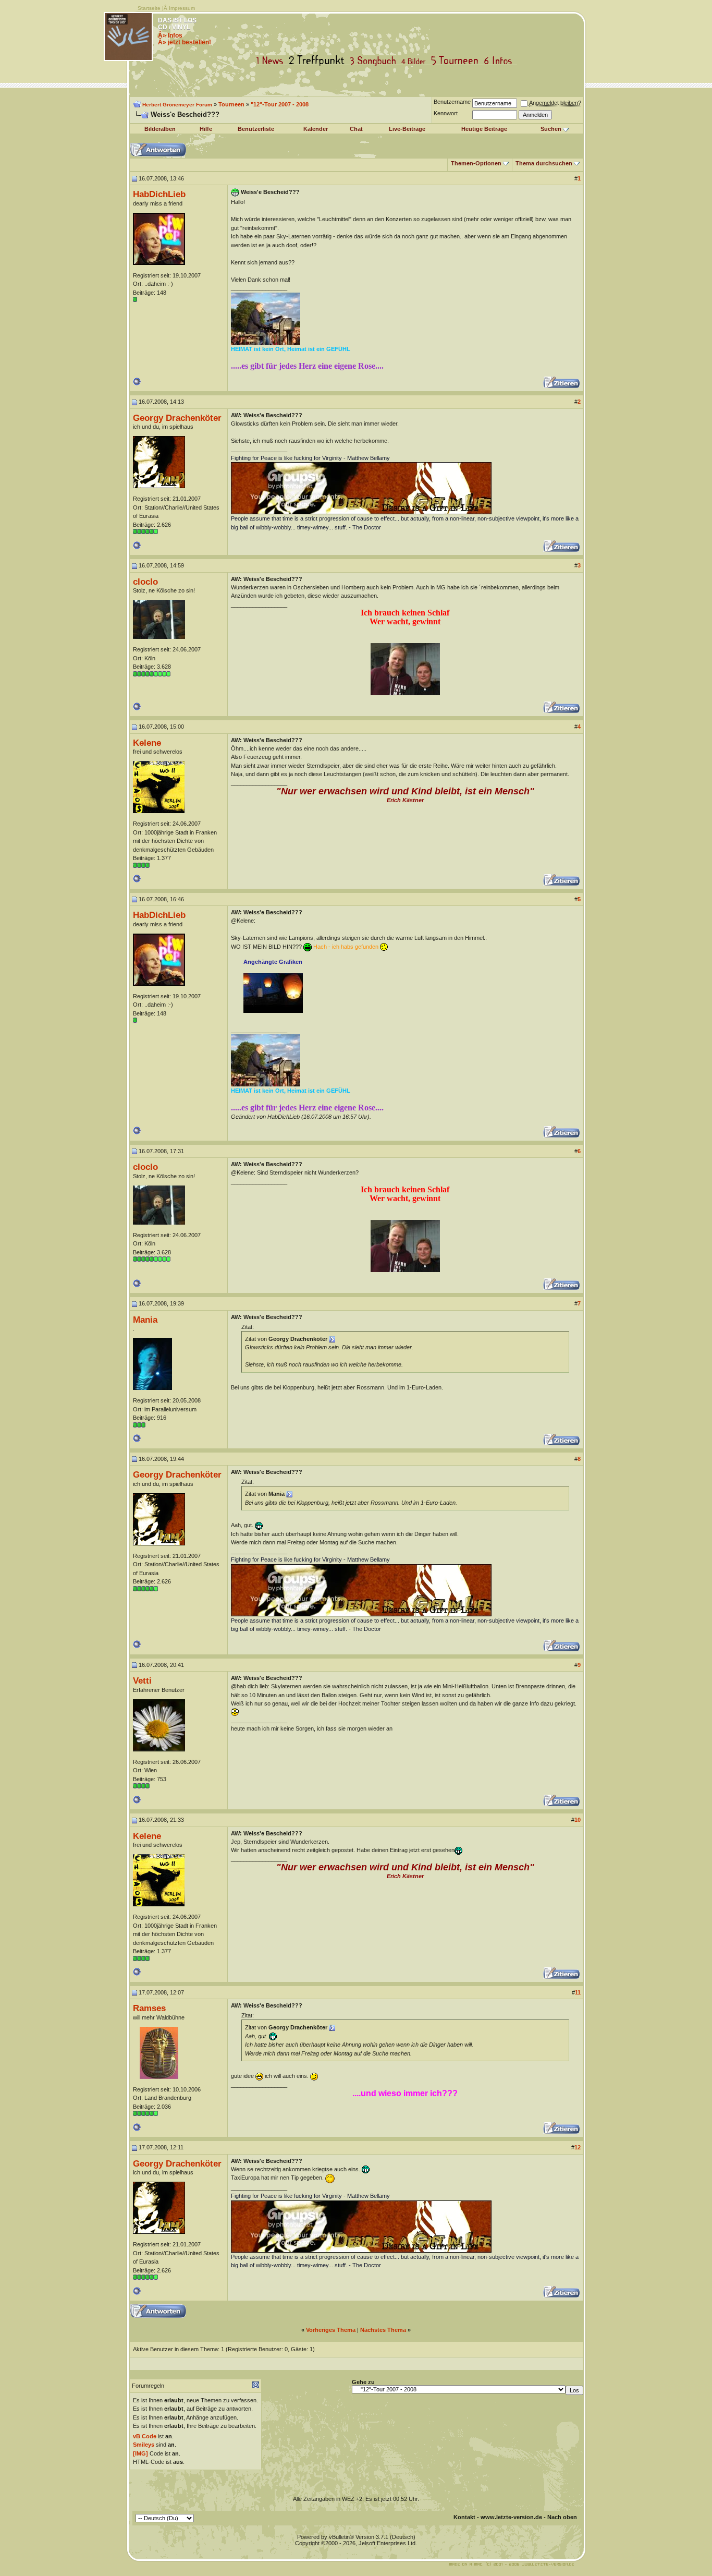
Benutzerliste (256, 129)
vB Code (145, 2436)
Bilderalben (160, 129)
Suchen (551, 129)
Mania (145, 1320)
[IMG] (140, 2453)
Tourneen (457, 61)
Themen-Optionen (476, 163)
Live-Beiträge (407, 129)
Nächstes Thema (383, 2330)
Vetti (142, 1680)
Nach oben (562, 2517)
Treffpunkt (319, 61)
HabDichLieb (159, 194)
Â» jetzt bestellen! (185, 42)
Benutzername (452, 102)
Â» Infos (170, 35)
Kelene (147, 743)
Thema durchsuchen (544, 163)
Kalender (316, 129)
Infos (500, 61)
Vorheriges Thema (331, 2330)
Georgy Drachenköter (177, 418)
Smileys (144, 2445)
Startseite (149, 8)
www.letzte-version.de (511, 2517)
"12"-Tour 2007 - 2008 (280, 104)
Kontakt (464, 2517)
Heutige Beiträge (484, 129)
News (272, 61)
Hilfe (206, 129)
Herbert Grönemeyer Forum (177, 105)
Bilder (416, 61)
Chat (356, 129)
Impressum (182, 8)
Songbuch (375, 61)
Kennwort (446, 113)
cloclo (145, 582)
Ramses (149, 2008)
